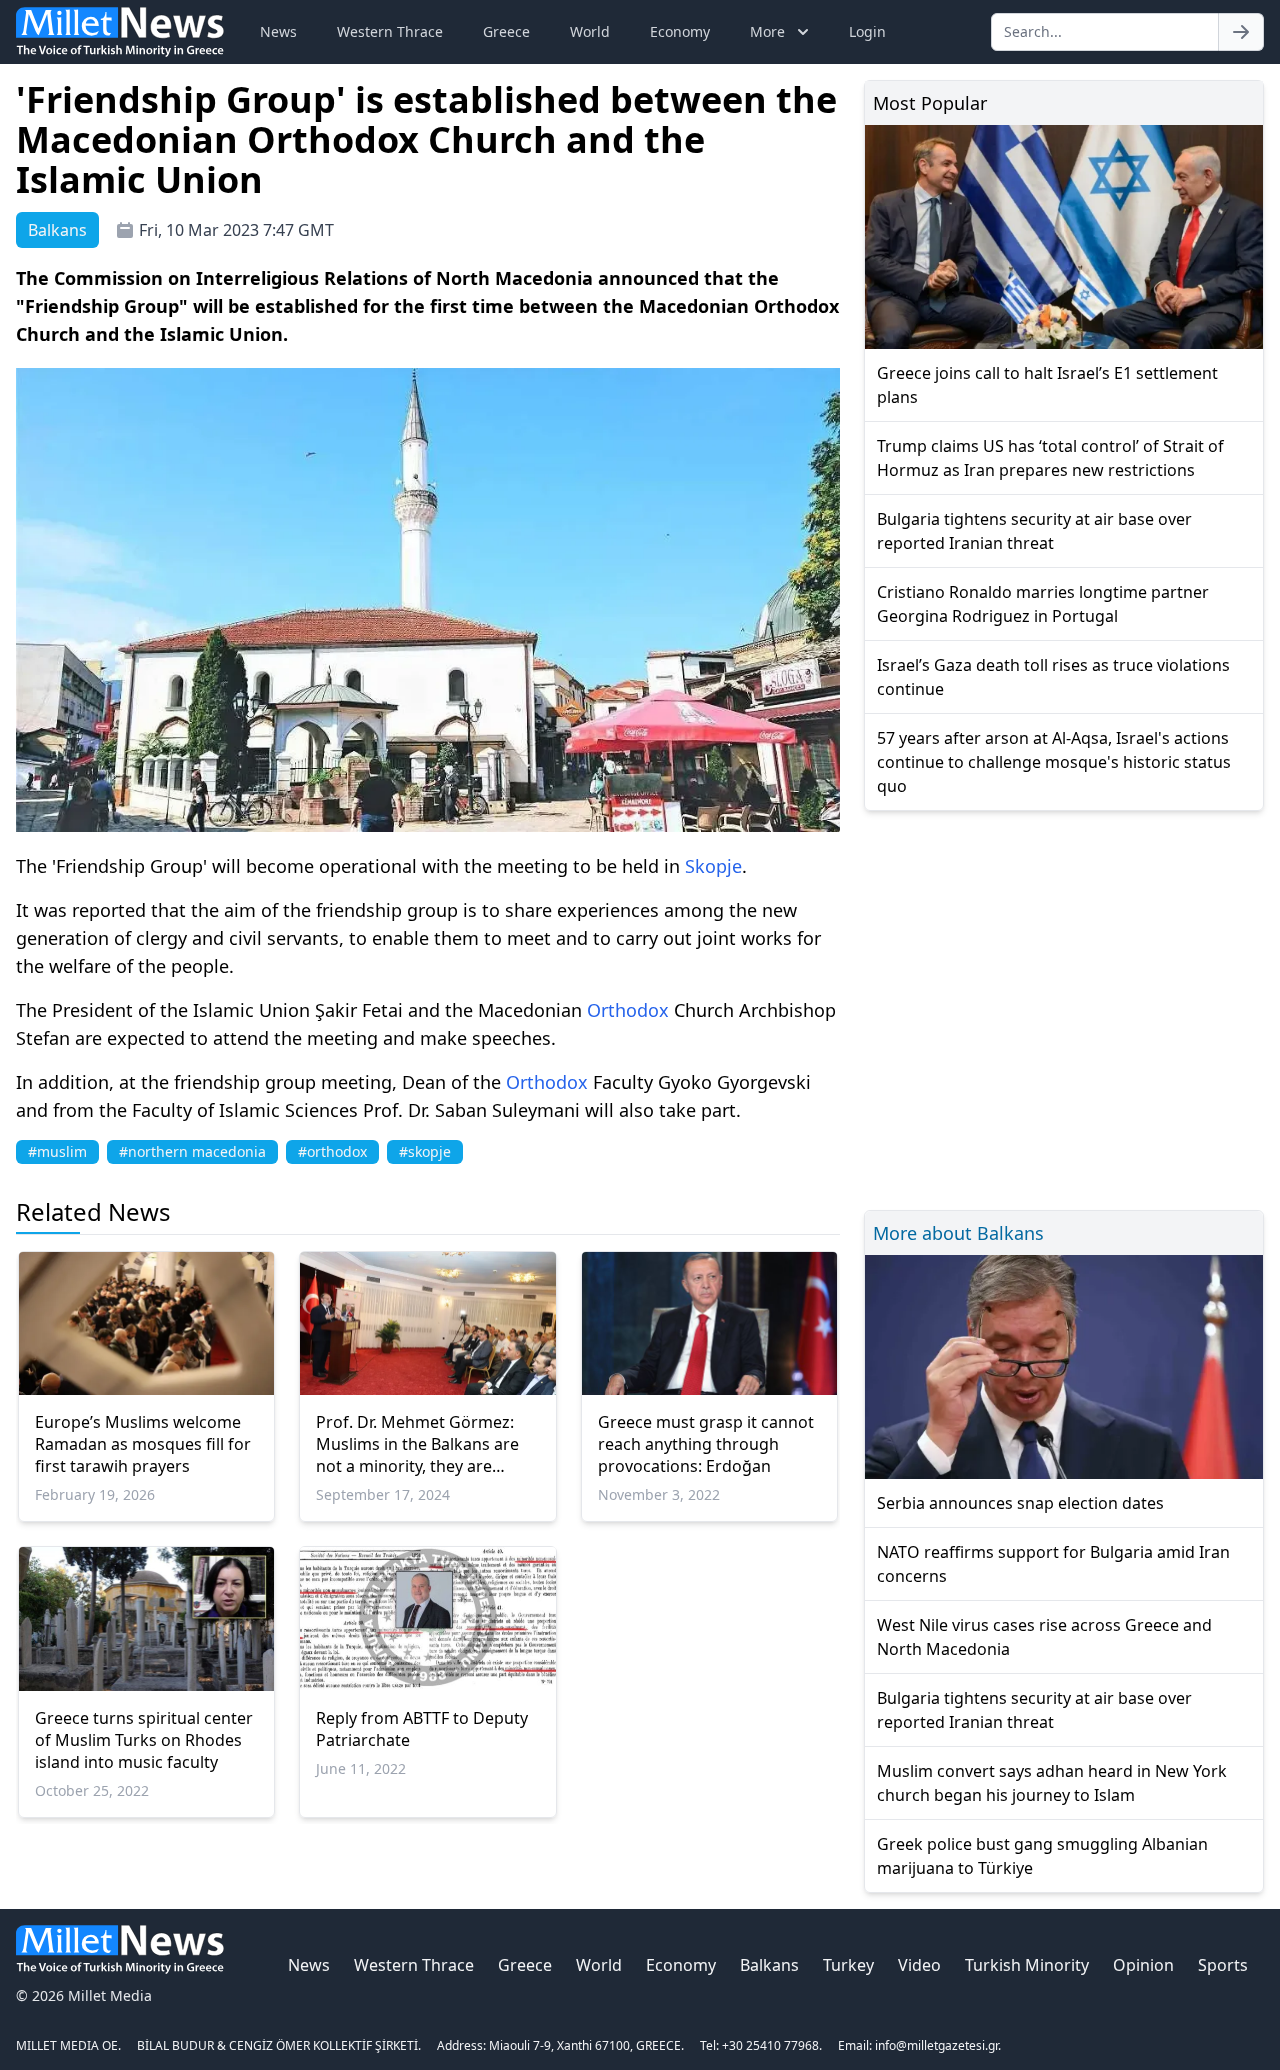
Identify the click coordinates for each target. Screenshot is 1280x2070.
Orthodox (628, 1010)
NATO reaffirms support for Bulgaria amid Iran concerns (1053, 1564)
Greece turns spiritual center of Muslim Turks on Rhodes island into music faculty (144, 1740)
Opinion (1143, 1965)
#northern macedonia (192, 1151)
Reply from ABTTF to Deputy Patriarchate (422, 1729)
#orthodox (332, 1151)
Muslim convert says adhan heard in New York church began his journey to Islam (1052, 1783)
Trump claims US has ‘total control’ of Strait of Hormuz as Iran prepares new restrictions (1050, 458)
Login (867, 31)
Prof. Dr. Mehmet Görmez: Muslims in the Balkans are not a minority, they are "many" (417, 1444)
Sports (1223, 1965)
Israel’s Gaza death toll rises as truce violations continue (1053, 677)
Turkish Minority (1027, 1965)
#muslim (57, 1151)
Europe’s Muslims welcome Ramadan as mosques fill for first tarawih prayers (143, 1444)
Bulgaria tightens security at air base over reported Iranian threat (1034, 531)
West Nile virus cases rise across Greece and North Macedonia (1044, 1637)
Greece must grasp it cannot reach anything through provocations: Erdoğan (706, 1444)
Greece (506, 31)
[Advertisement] (1064, 1007)
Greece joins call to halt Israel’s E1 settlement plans (1047, 385)
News (278, 31)
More (767, 31)
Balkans (769, 1965)
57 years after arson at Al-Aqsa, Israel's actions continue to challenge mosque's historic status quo (1054, 762)
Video (919, 1965)
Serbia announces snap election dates (1020, 1503)
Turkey (848, 1965)
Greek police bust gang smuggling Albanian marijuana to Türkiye (1042, 1856)
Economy (680, 31)
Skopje (713, 866)
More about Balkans (958, 1233)
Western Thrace (390, 31)
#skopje (425, 1151)
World (590, 31)
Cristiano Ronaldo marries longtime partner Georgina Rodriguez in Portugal (1043, 604)
